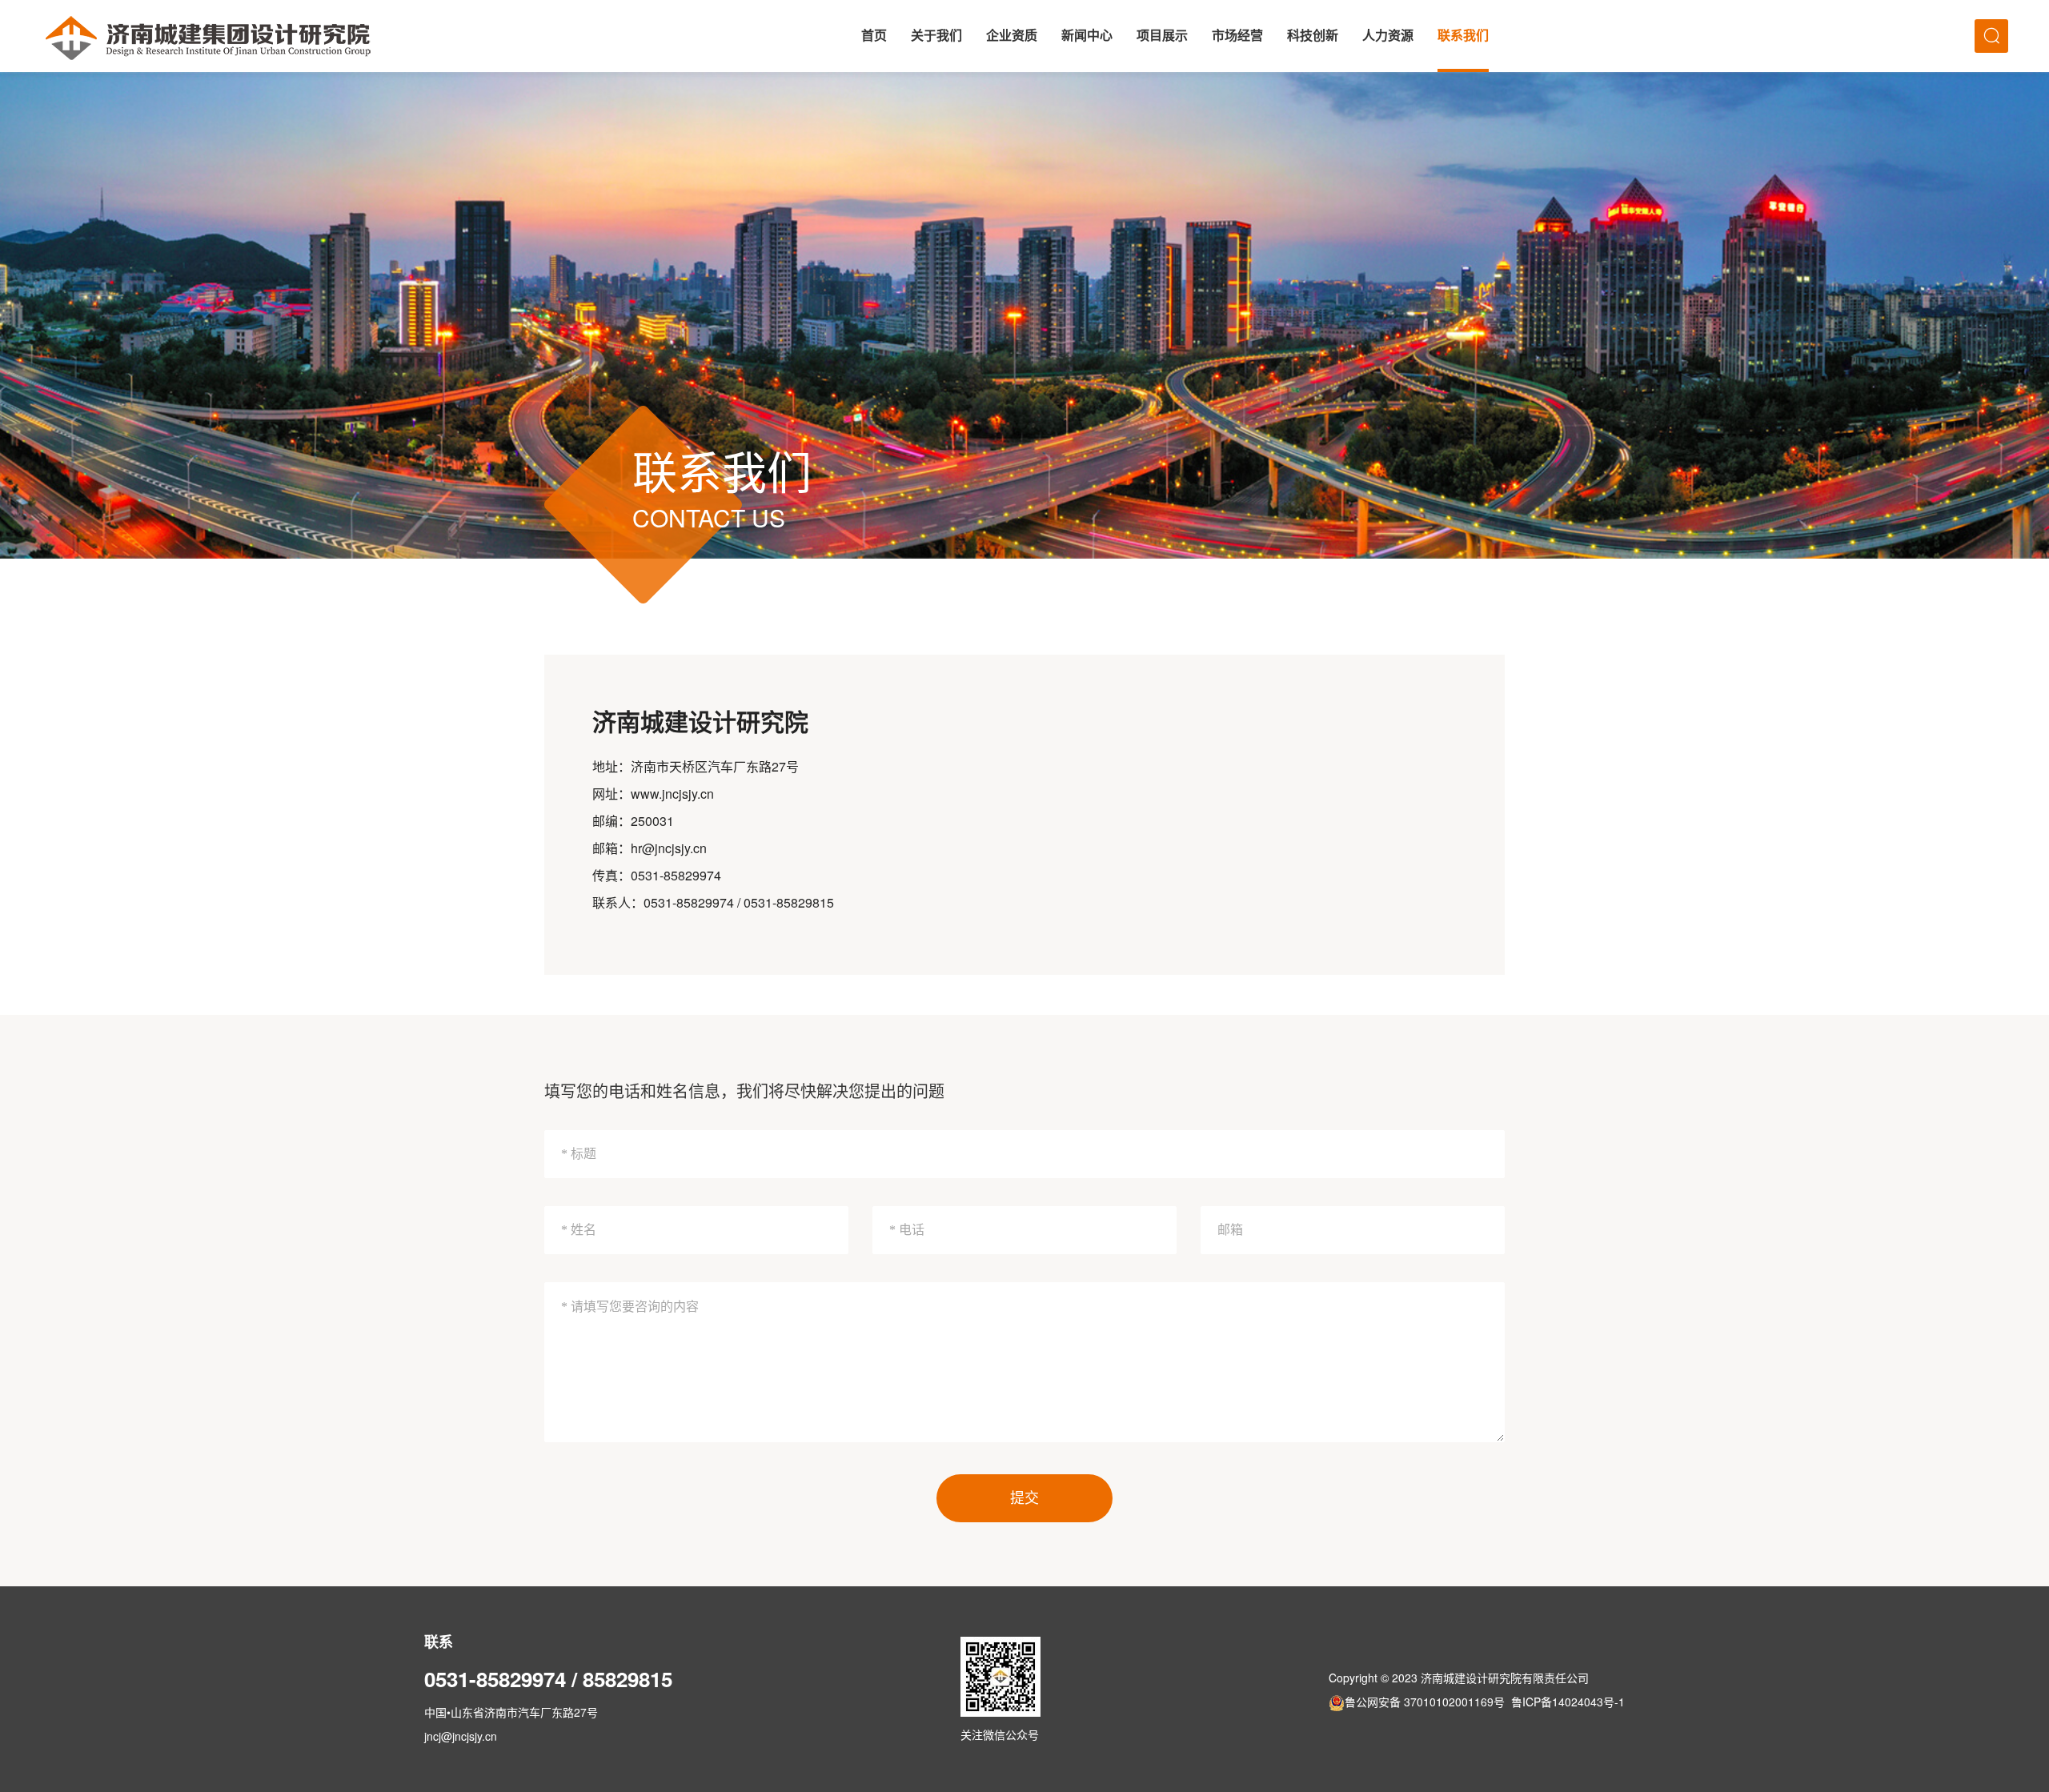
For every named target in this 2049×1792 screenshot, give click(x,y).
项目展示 (1162, 36)
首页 (874, 36)
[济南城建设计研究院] (208, 36)
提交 (1024, 1498)
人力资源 (1388, 36)
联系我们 (1463, 36)
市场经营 (1237, 36)
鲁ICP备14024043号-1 (1568, 1702)
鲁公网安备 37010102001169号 (1425, 1702)
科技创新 (1313, 36)
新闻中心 (1087, 36)
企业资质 (1012, 36)
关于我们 (936, 36)
